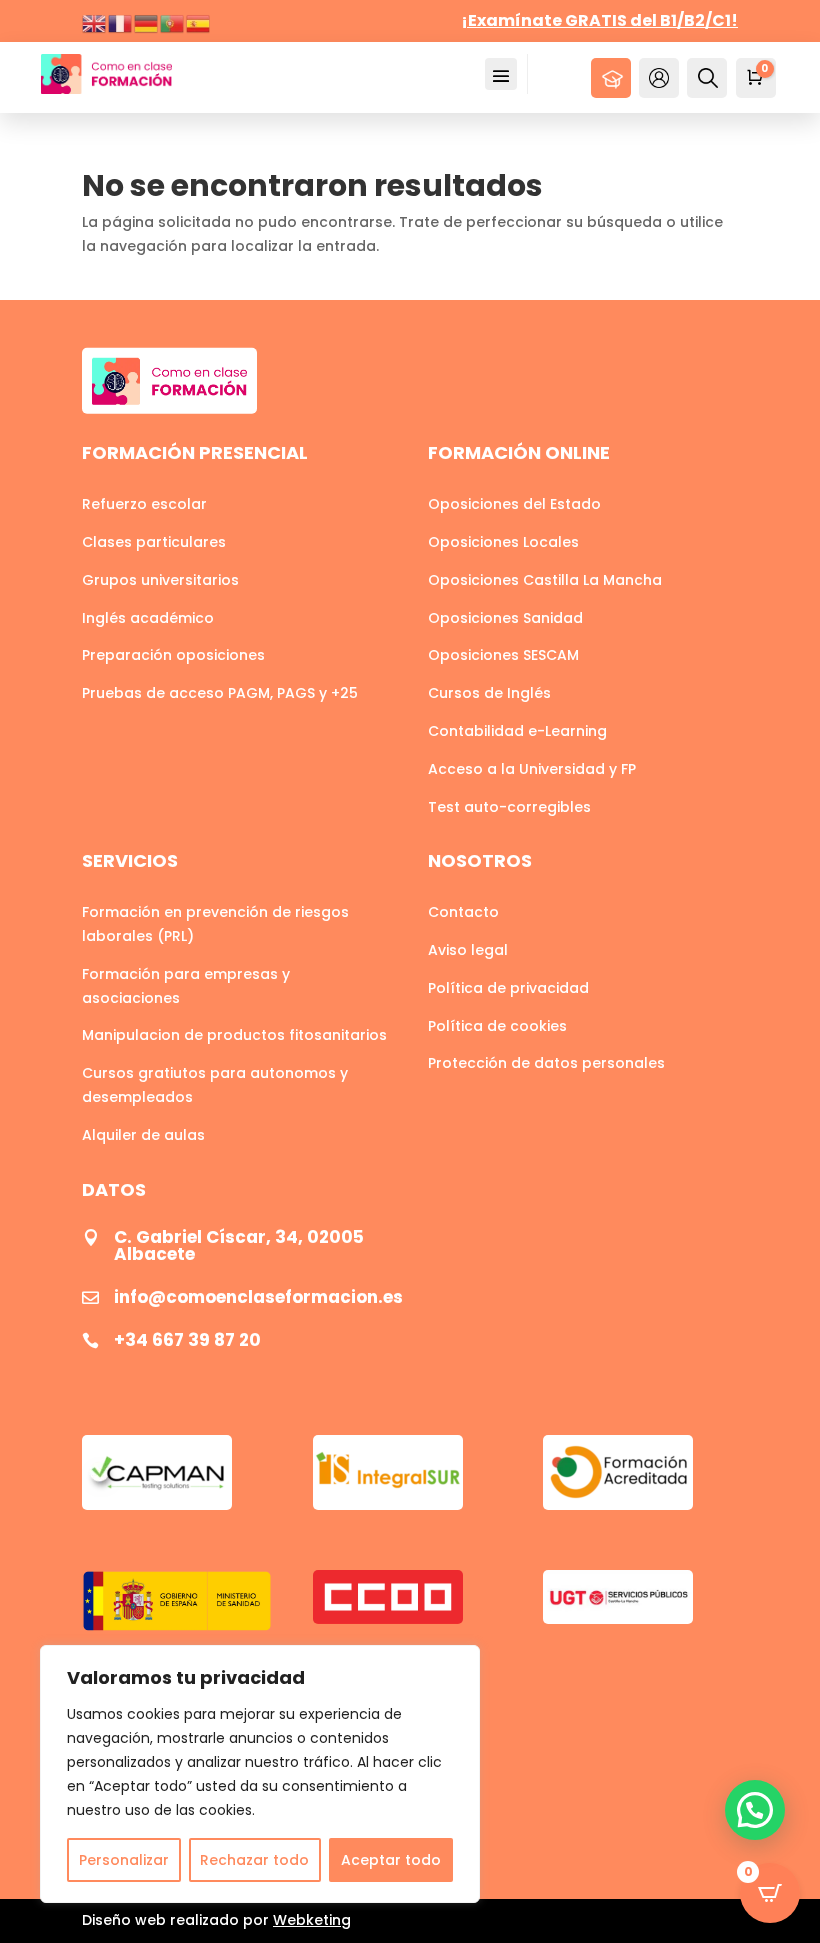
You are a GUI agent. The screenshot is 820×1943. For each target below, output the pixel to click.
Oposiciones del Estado (514, 504)
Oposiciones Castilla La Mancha (545, 580)
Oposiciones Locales (503, 542)
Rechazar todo (254, 1860)
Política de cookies (497, 1026)
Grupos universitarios (160, 580)
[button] (755, 1810)
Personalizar (124, 1860)
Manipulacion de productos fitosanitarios (234, 1035)
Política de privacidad (508, 988)
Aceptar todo (391, 1860)
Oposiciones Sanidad (505, 618)
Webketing (312, 1920)
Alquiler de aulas (143, 1135)
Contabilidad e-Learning (517, 731)
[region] (260, 1774)
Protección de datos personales (546, 1063)
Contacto (463, 912)
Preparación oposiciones (173, 655)
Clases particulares (154, 542)
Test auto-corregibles (509, 807)
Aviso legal (468, 950)
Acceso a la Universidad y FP (532, 769)
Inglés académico (148, 618)
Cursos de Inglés (489, 693)
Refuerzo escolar (144, 504)
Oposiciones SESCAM (503, 655)
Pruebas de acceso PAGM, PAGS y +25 (220, 693)
